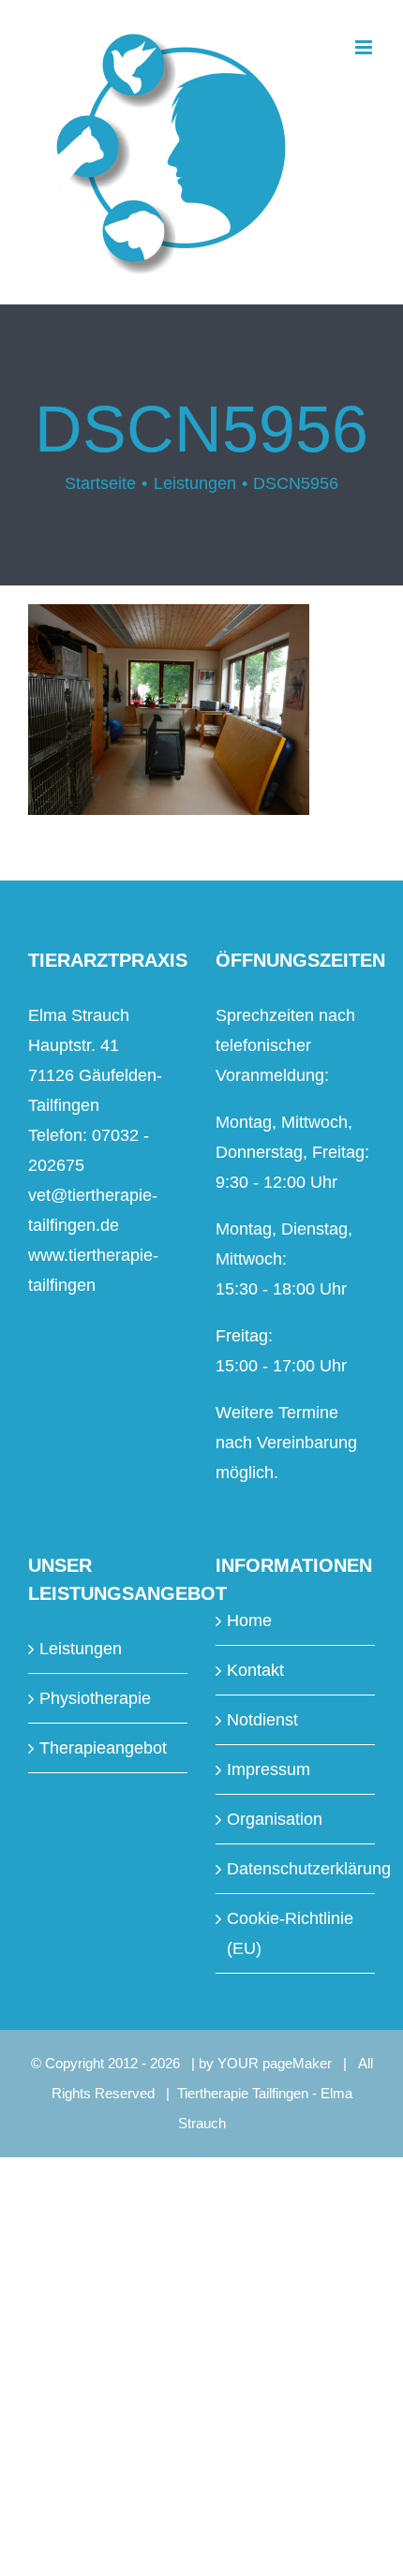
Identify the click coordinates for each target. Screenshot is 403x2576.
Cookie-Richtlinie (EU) (290, 1933)
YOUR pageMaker (275, 2063)
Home (249, 1621)
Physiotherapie (95, 1698)
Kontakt (255, 1670)
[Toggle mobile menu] (365, 47)
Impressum (269, 1769)
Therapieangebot (103, 1748)
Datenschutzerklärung (296, 1869)
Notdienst (262, 1720)
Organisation (275, 1819)
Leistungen (81, 1649)
